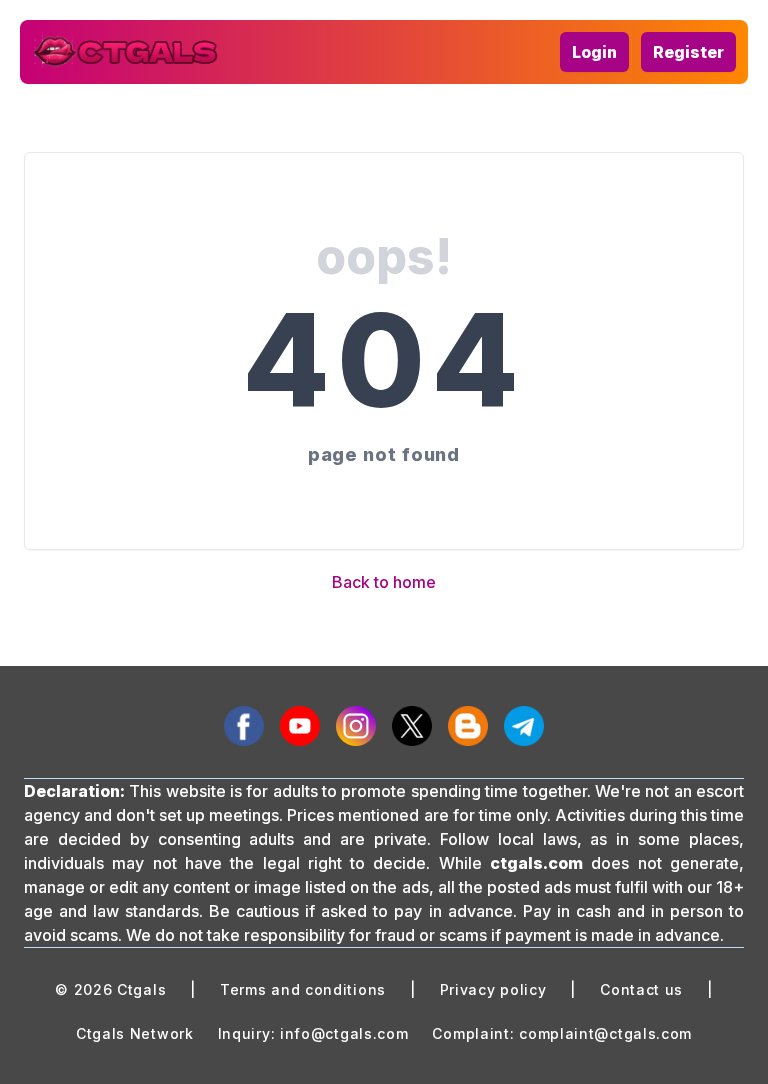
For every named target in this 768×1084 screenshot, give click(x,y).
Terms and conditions (303, 989)
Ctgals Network (135, 1033)
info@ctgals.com (344, 1033)
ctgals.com (536, 863)
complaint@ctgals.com (605, 1033)
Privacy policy (493, 989)
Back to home (384, 582)
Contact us (641, 989)
